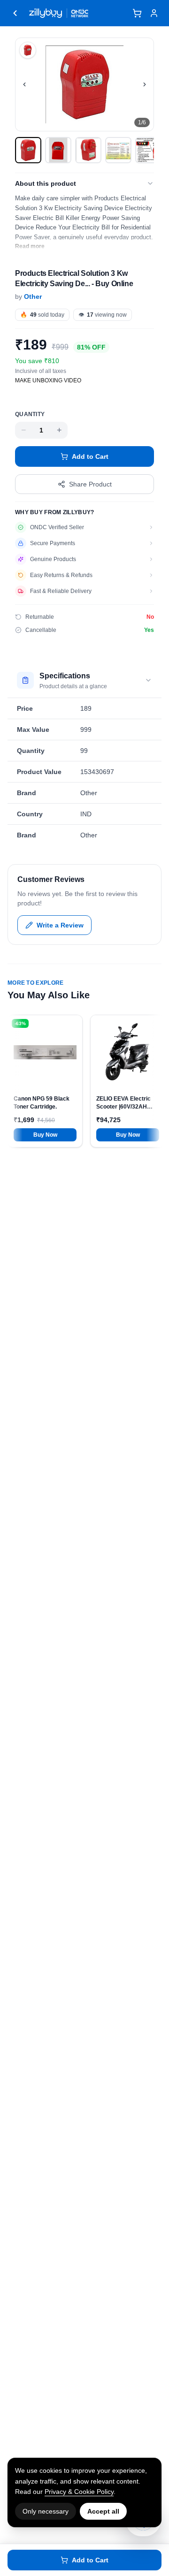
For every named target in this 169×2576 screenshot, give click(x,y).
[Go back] (15, 13)
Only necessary (46, 2511)
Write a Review (60, 925)
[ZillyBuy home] (46, 13)
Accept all (103, 2511)
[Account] (154, 13)
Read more (30, 246)
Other (33, 296)
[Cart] (137, 13)
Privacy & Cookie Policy (79, 2492)
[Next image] (145, 84)
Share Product (90, 484)
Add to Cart (90, 456)
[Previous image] (24, 84)
